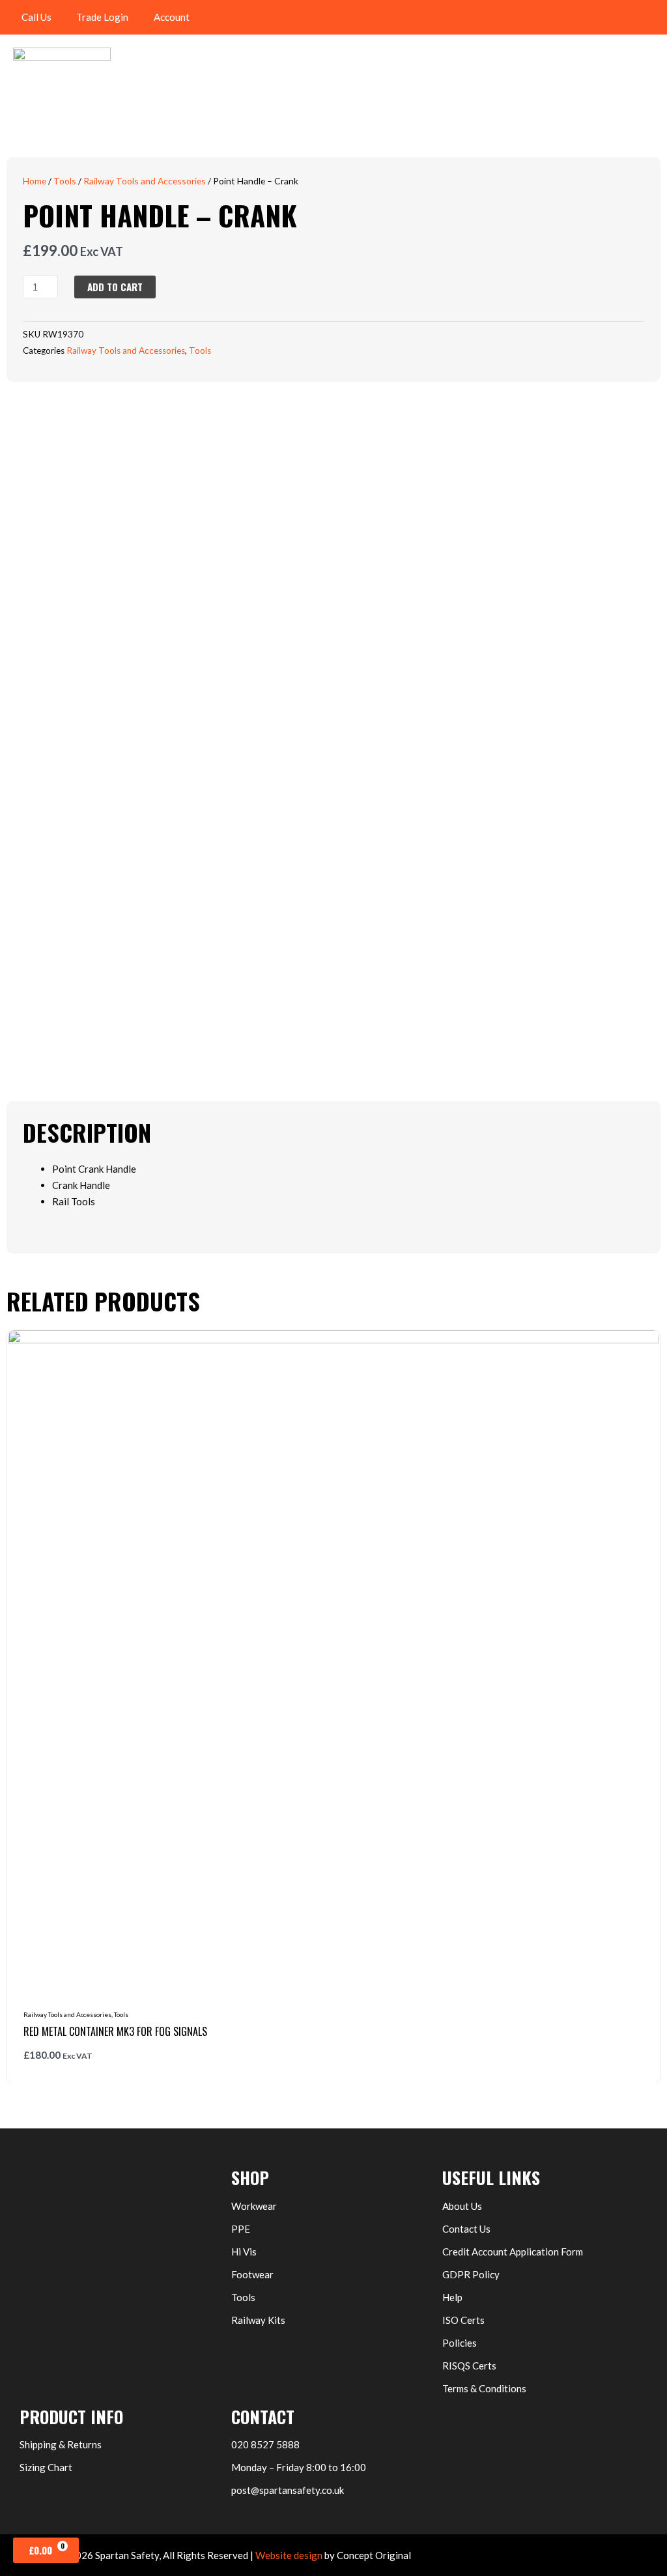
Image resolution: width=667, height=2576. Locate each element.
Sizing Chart (46, 2467)
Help (452, 2297)
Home (35, 181)
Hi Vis (244, 2252)
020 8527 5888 (265, 2444)
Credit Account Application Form (513, 2252)
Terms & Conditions (484, 2388)
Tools (65, 181)
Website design (289, 2555)
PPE (241, 2229)
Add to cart (115, 287)
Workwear (254, 2206)
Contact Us (466, 2229)
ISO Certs (463, 2320)
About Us (462, 2206)
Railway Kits (258, 2320)
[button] (651, 17)
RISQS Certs (469, 2366)
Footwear (252, 2274)
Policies (460, 2343)
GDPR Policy (471, 2274)
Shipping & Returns (61, 2444)
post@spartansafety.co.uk (288, 2490)
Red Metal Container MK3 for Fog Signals (115, 2031)
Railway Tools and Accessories (145, 181)
